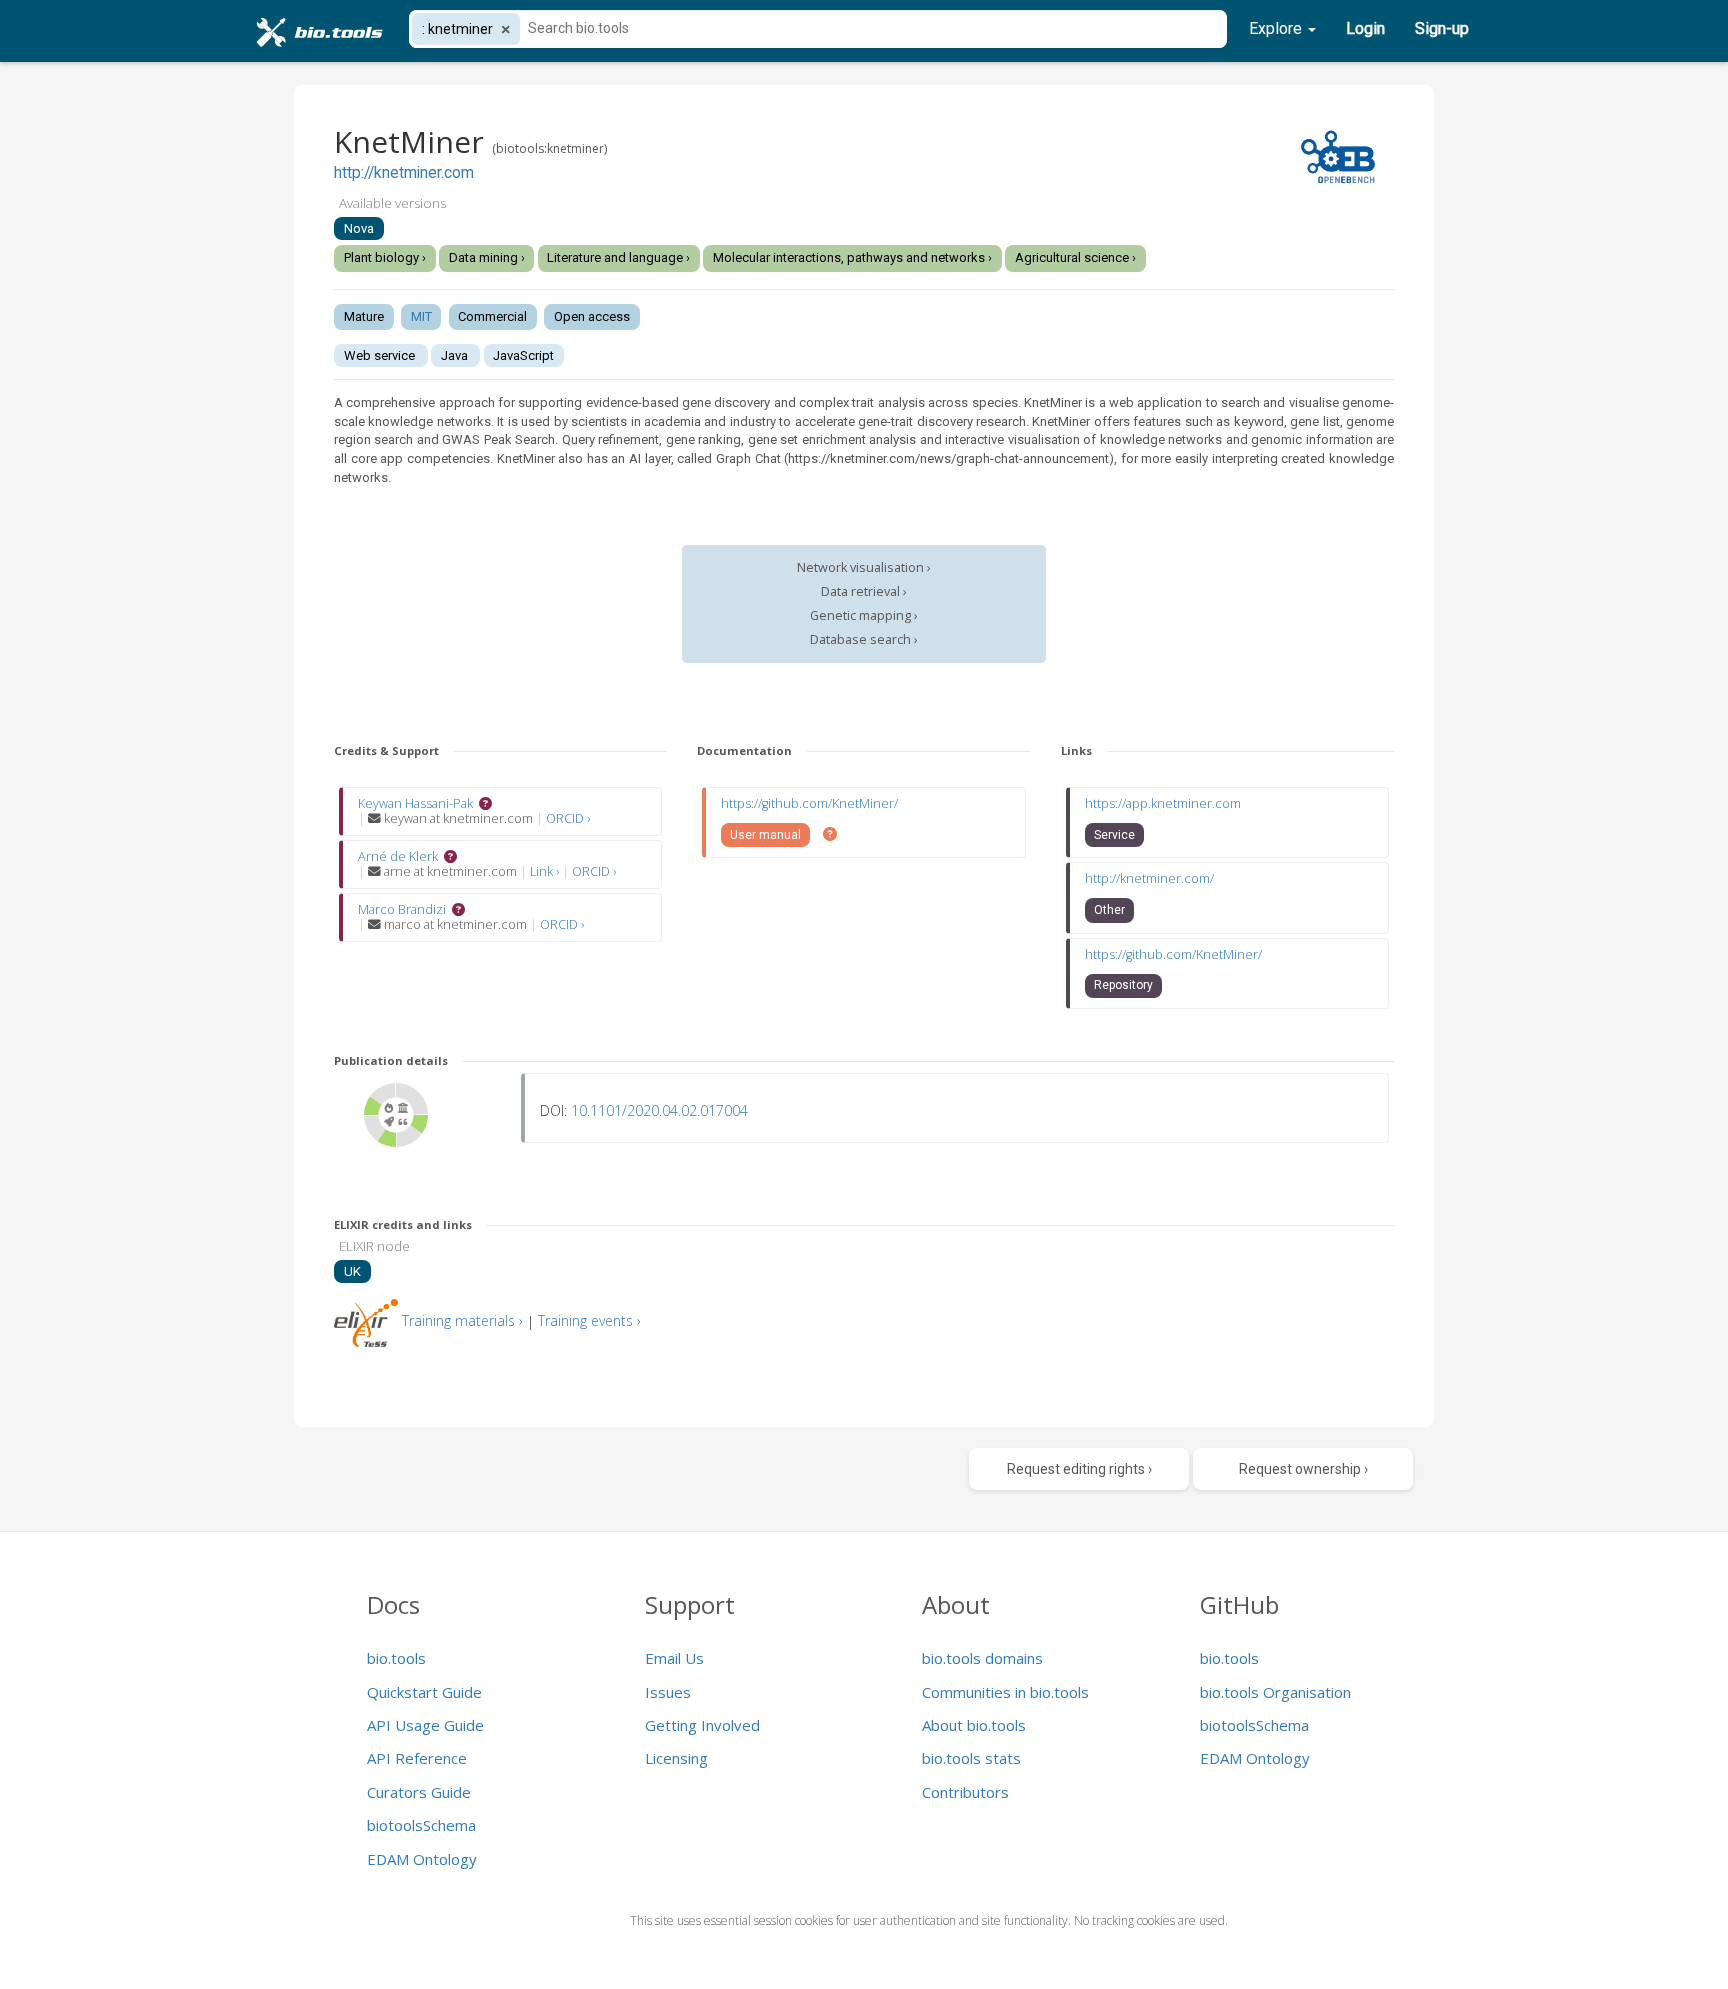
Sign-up (1442, 28)
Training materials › (462, 1320)
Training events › (589, 1320)
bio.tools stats (971, 1758)
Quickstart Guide (424, 1692)
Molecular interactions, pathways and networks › (852, 257)
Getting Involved (702, 1725)
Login (1365, 28)
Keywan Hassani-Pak (415, 803)
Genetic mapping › (864, 615)
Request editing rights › (1079, 1469)
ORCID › (568, 818)
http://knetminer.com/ (1149, 878)
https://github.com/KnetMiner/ (809, 803)
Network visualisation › (864, 567)
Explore (1277, 28)
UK (352, 1271)
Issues (668, 1692)
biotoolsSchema (421, 1825)
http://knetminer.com (404, 173)
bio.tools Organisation (1275, 1692)
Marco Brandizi (402, 909)
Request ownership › (1303, 1469)
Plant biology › (385, 257)
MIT (421, 316)
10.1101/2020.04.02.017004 (659, 1110)
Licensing (676, 1758)
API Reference (417, 1758)
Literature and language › (618, 257)
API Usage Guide (425, 1725)
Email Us (674, 1658)
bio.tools (396, 1658)
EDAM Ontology (422, 1859)
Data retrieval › (864, 591)
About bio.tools (974, 1725)
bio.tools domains (982, 1658)
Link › (546, 871)
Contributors (965, 1792)
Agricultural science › (1075, 257)
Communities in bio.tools (1005, 1692)
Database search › (864, 639)
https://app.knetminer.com (1163, 803)
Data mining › (487, 257)
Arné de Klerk (398, 856)
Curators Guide (419, 1792)
